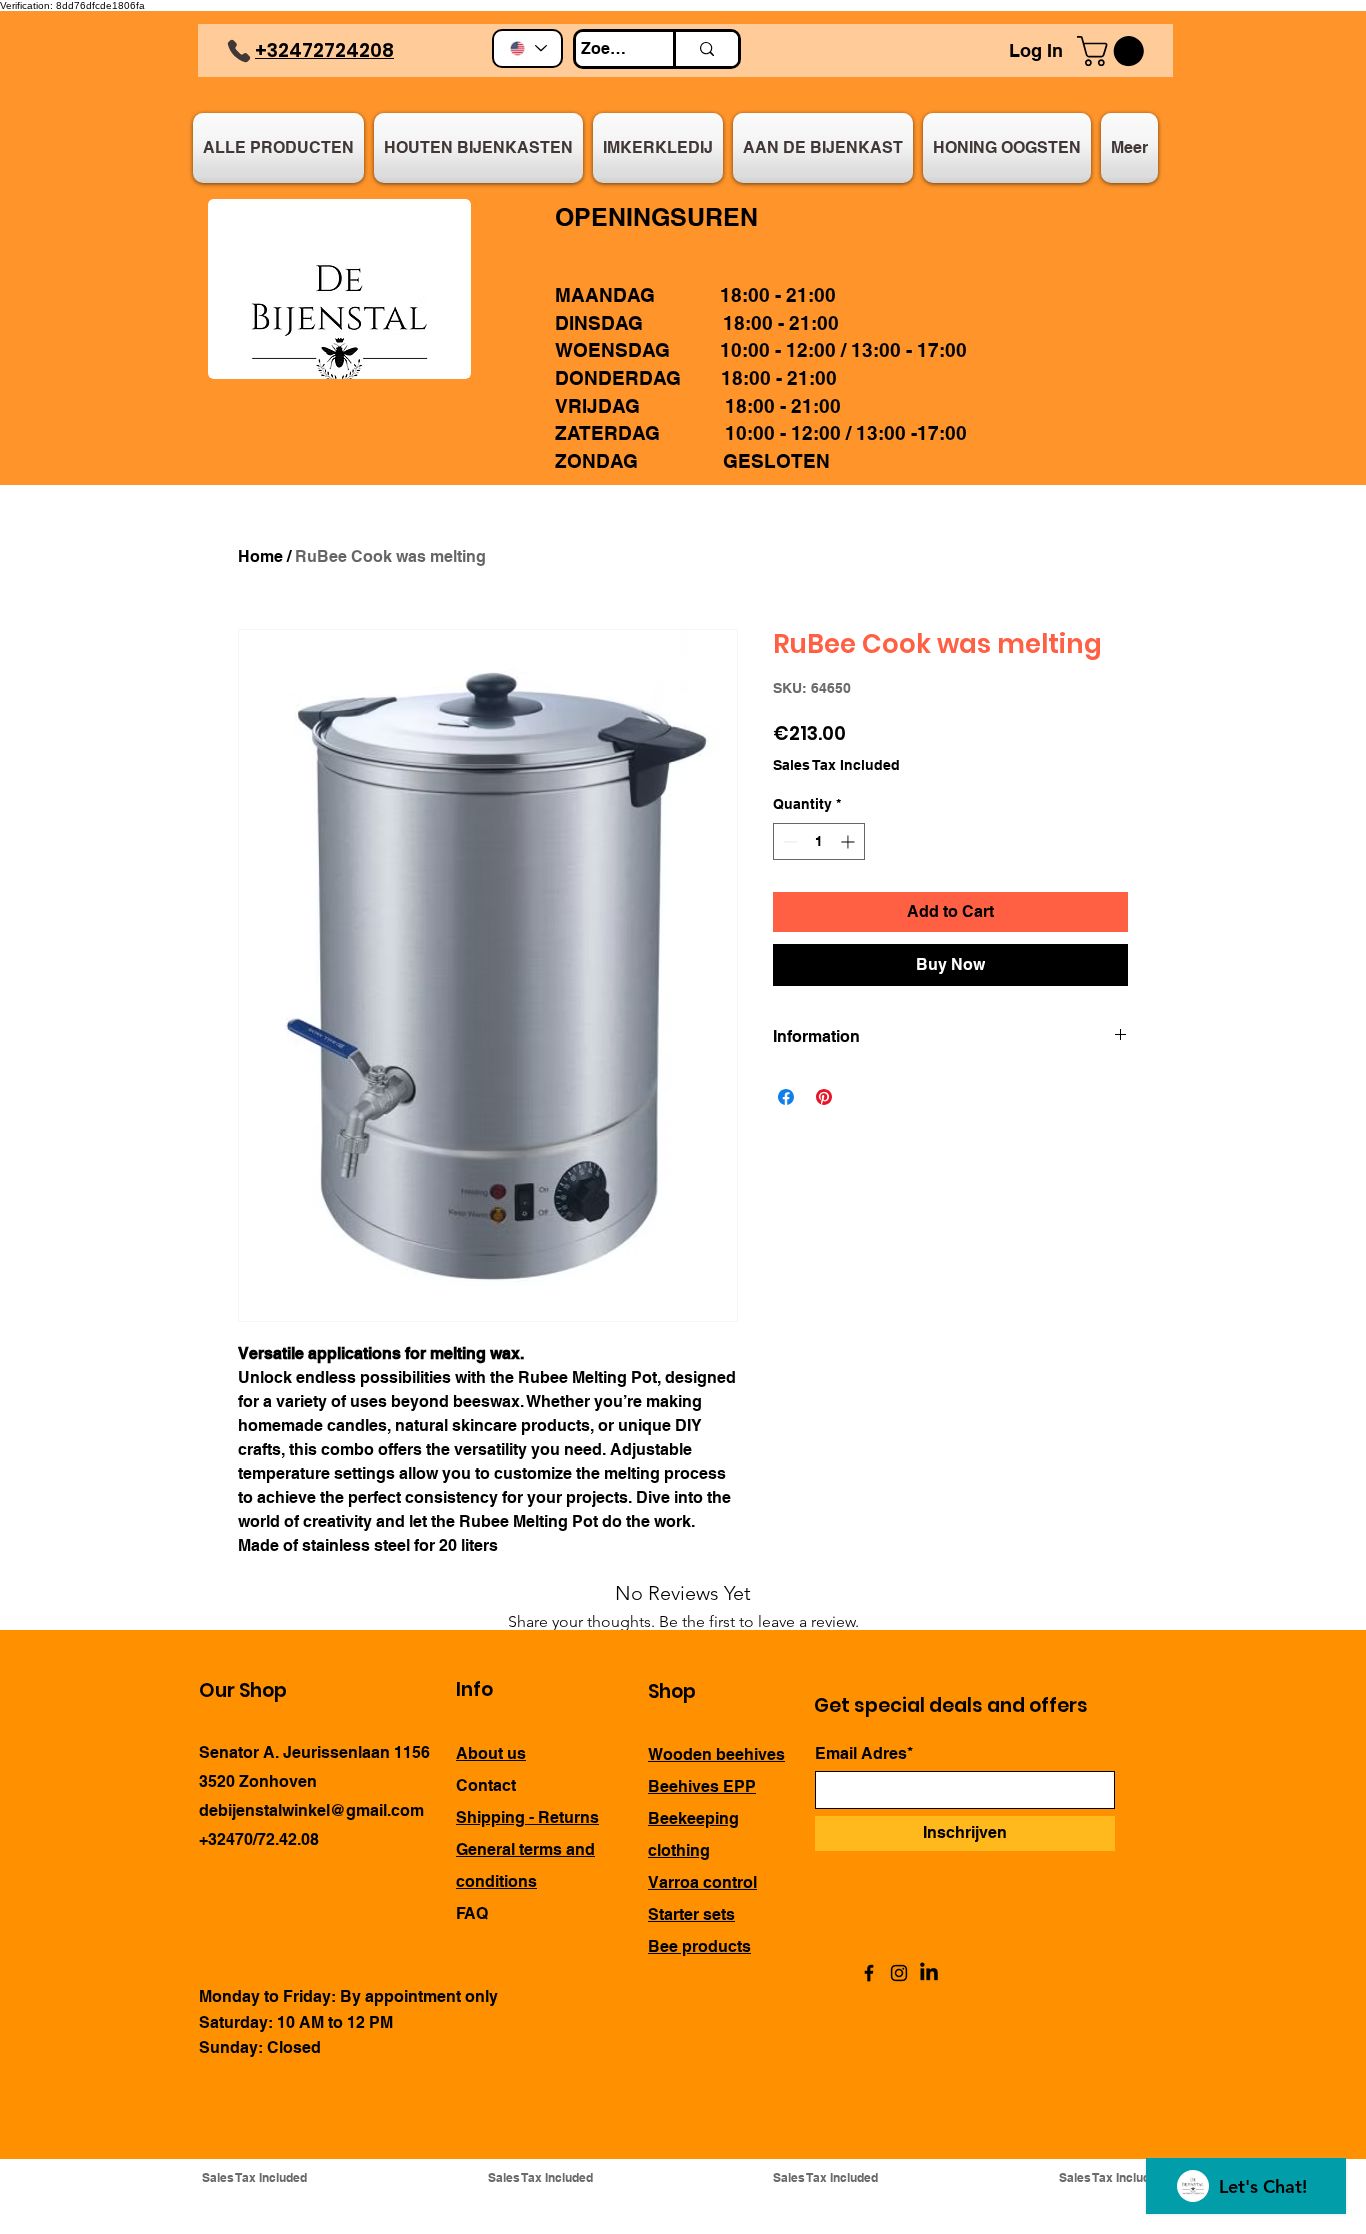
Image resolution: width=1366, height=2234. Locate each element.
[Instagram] (899, 1973)
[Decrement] (788, 841)
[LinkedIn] (929, 1973)
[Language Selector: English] (527, 48)
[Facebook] (869, 1973)
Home (260, 556)
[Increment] (849, 841)
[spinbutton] (819, 841)
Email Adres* (864, 1754)
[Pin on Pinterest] (824, 1097)
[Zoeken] (705, 49)
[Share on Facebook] (786, 1097)
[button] (1114, 51)
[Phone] (239, 51)
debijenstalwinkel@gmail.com (311, 1810)
